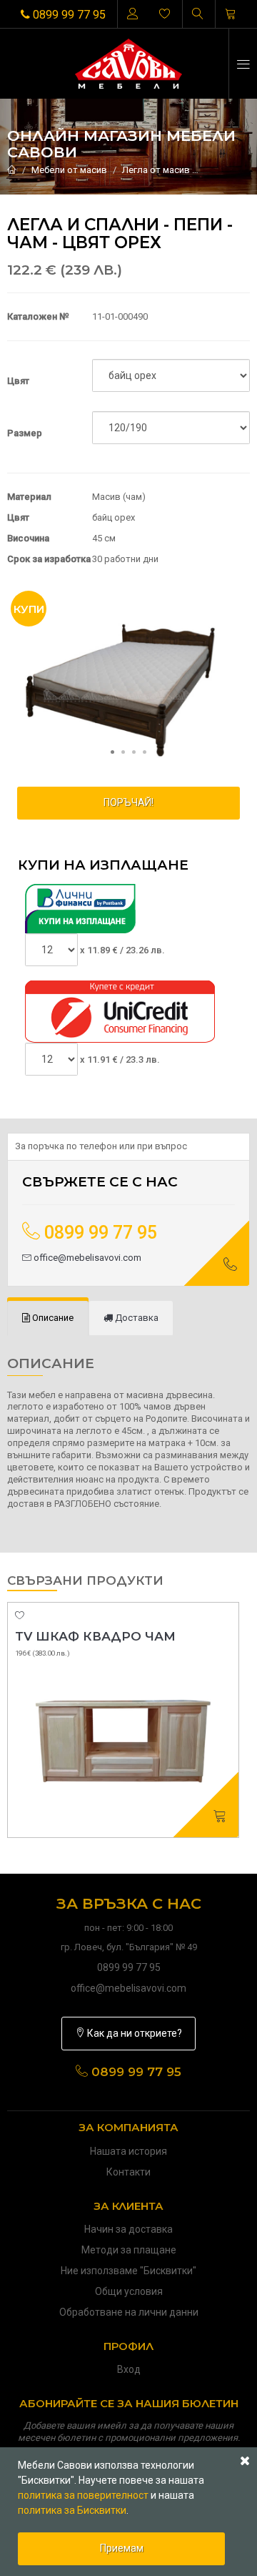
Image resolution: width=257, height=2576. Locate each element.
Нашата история (128, 2151)
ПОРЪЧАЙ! (128, 802)
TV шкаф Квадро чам (95, 1636)
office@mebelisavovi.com (86, 1258)
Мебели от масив (69, 170)
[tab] (48, 1318)
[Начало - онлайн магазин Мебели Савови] (12, 170)
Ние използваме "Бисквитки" (128, 2271)
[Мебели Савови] (129, 64)
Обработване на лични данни (129, 2312)
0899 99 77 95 (68, 15)
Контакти (128, 2172)
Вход (129, 2369)
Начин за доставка (128, 2229)
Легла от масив (156, 170)
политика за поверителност (83, 2495)
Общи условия (129, 2291)
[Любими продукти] (165, 14)
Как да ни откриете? (133, 2033)
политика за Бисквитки (72, 2510)
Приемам (122, 2548)
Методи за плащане (129, 2250)
